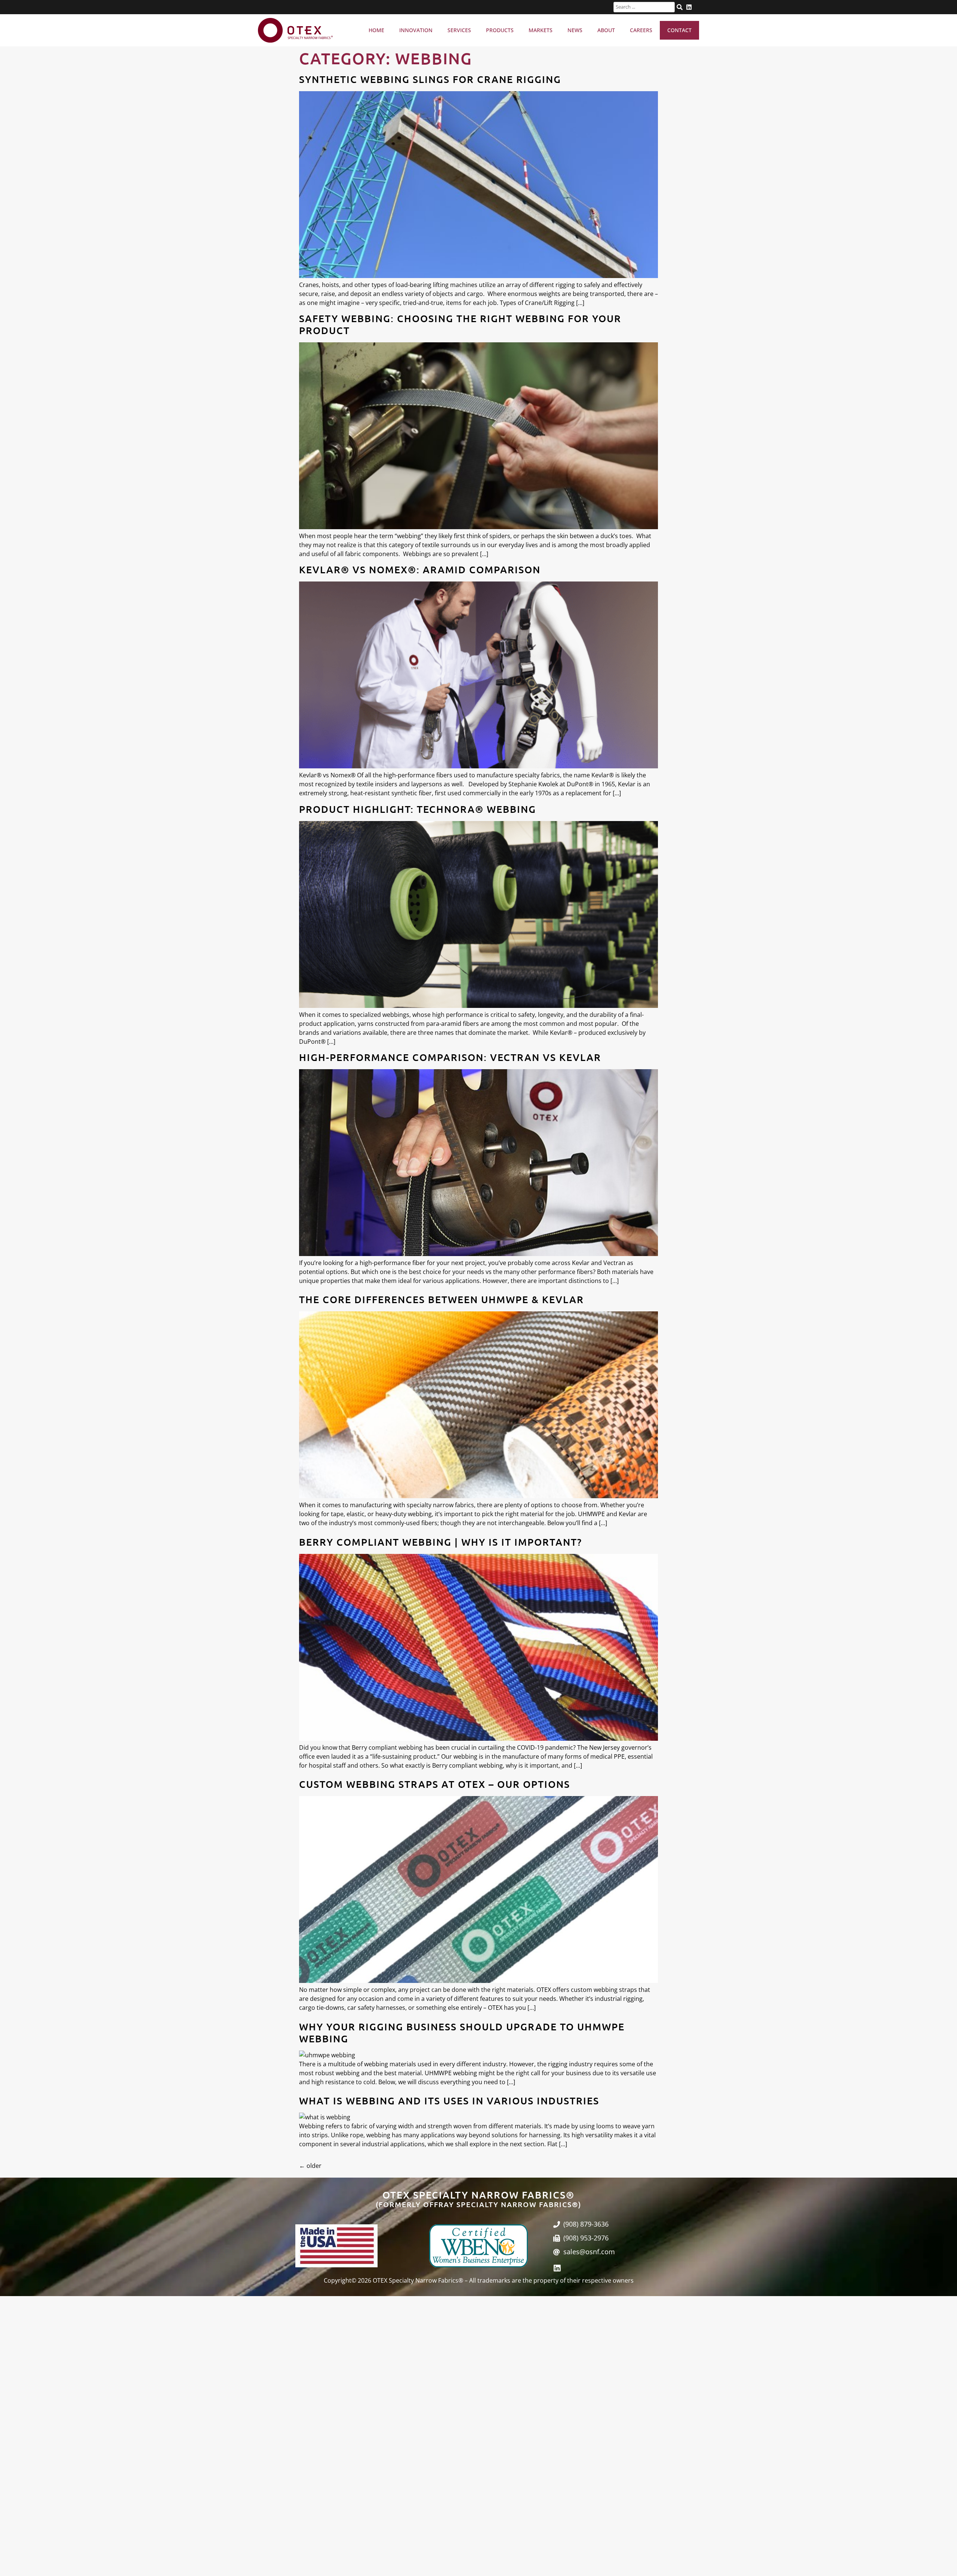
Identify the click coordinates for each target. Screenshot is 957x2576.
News (575, 30)
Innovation (416, 30)
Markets (541, 30)
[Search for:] (644, 7)
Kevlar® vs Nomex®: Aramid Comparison (420, 569)
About (606, 30)
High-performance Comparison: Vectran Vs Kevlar (450, 1057)
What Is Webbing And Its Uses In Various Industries (449, 2100)
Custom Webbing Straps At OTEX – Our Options (435, 1784)
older (310, 2166)
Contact (679, 30)
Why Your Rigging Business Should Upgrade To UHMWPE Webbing (462, 2032)
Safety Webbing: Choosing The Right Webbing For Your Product (460, 324)
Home (376, 30)
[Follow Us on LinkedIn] (689, 7)
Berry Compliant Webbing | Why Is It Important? (441, 1542)
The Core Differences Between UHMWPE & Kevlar (441, 1299)
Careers (641, 30)
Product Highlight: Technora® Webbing (418, 809)
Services (459, 30)
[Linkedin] (557, 2268)
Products (500, 30)
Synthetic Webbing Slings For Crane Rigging (430, 79)
